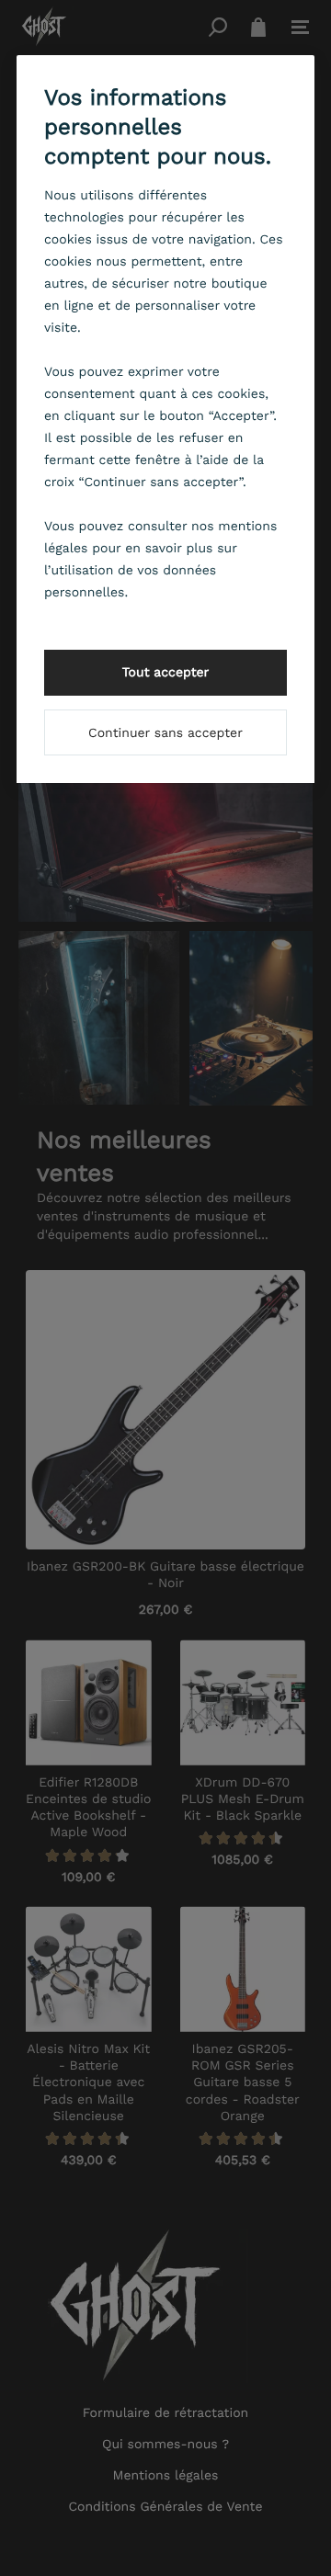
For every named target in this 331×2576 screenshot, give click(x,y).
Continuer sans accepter (165, 733)
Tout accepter (166, 673)
